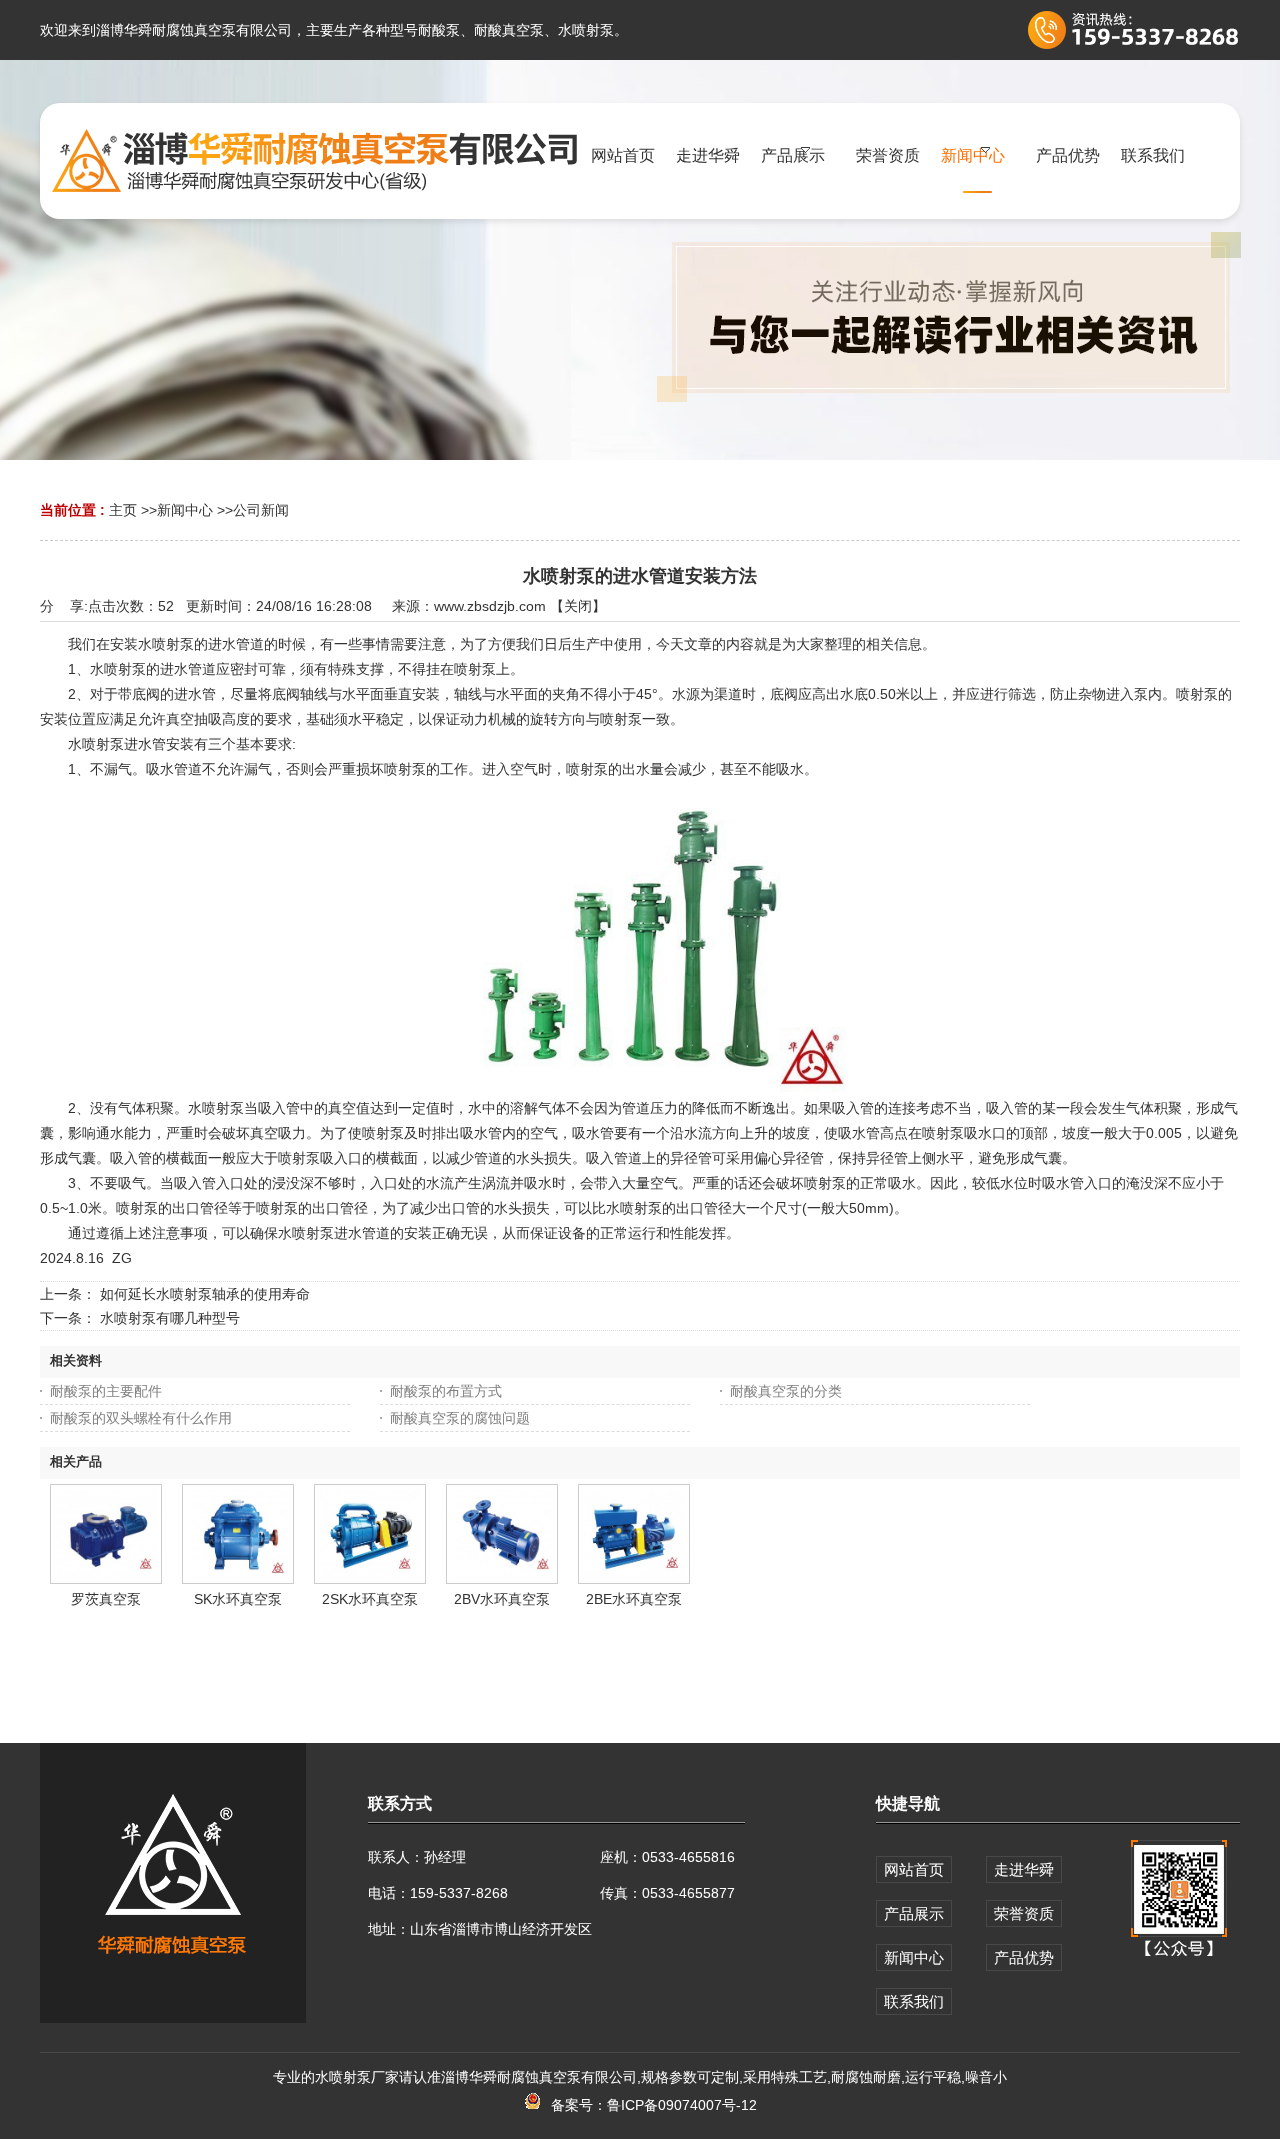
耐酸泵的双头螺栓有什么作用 (141, 1418)
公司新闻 (261, 510)
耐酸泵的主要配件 (106, 1391)
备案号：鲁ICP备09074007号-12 (650, 2105)
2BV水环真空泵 (502, 1599)
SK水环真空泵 (238, 1599)
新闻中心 (185, 510)
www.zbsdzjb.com (490, 606)
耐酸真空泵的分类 (786, 1391)
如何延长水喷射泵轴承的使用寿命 (205, 1294)
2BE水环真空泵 (634, 1599)
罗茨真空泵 (106, 1599)
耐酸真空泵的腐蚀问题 (460, 1418)
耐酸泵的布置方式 (446, 1391)
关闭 (578, 606)
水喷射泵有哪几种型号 (170, 1318)
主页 (123, 510)
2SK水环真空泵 (370, 1599)
